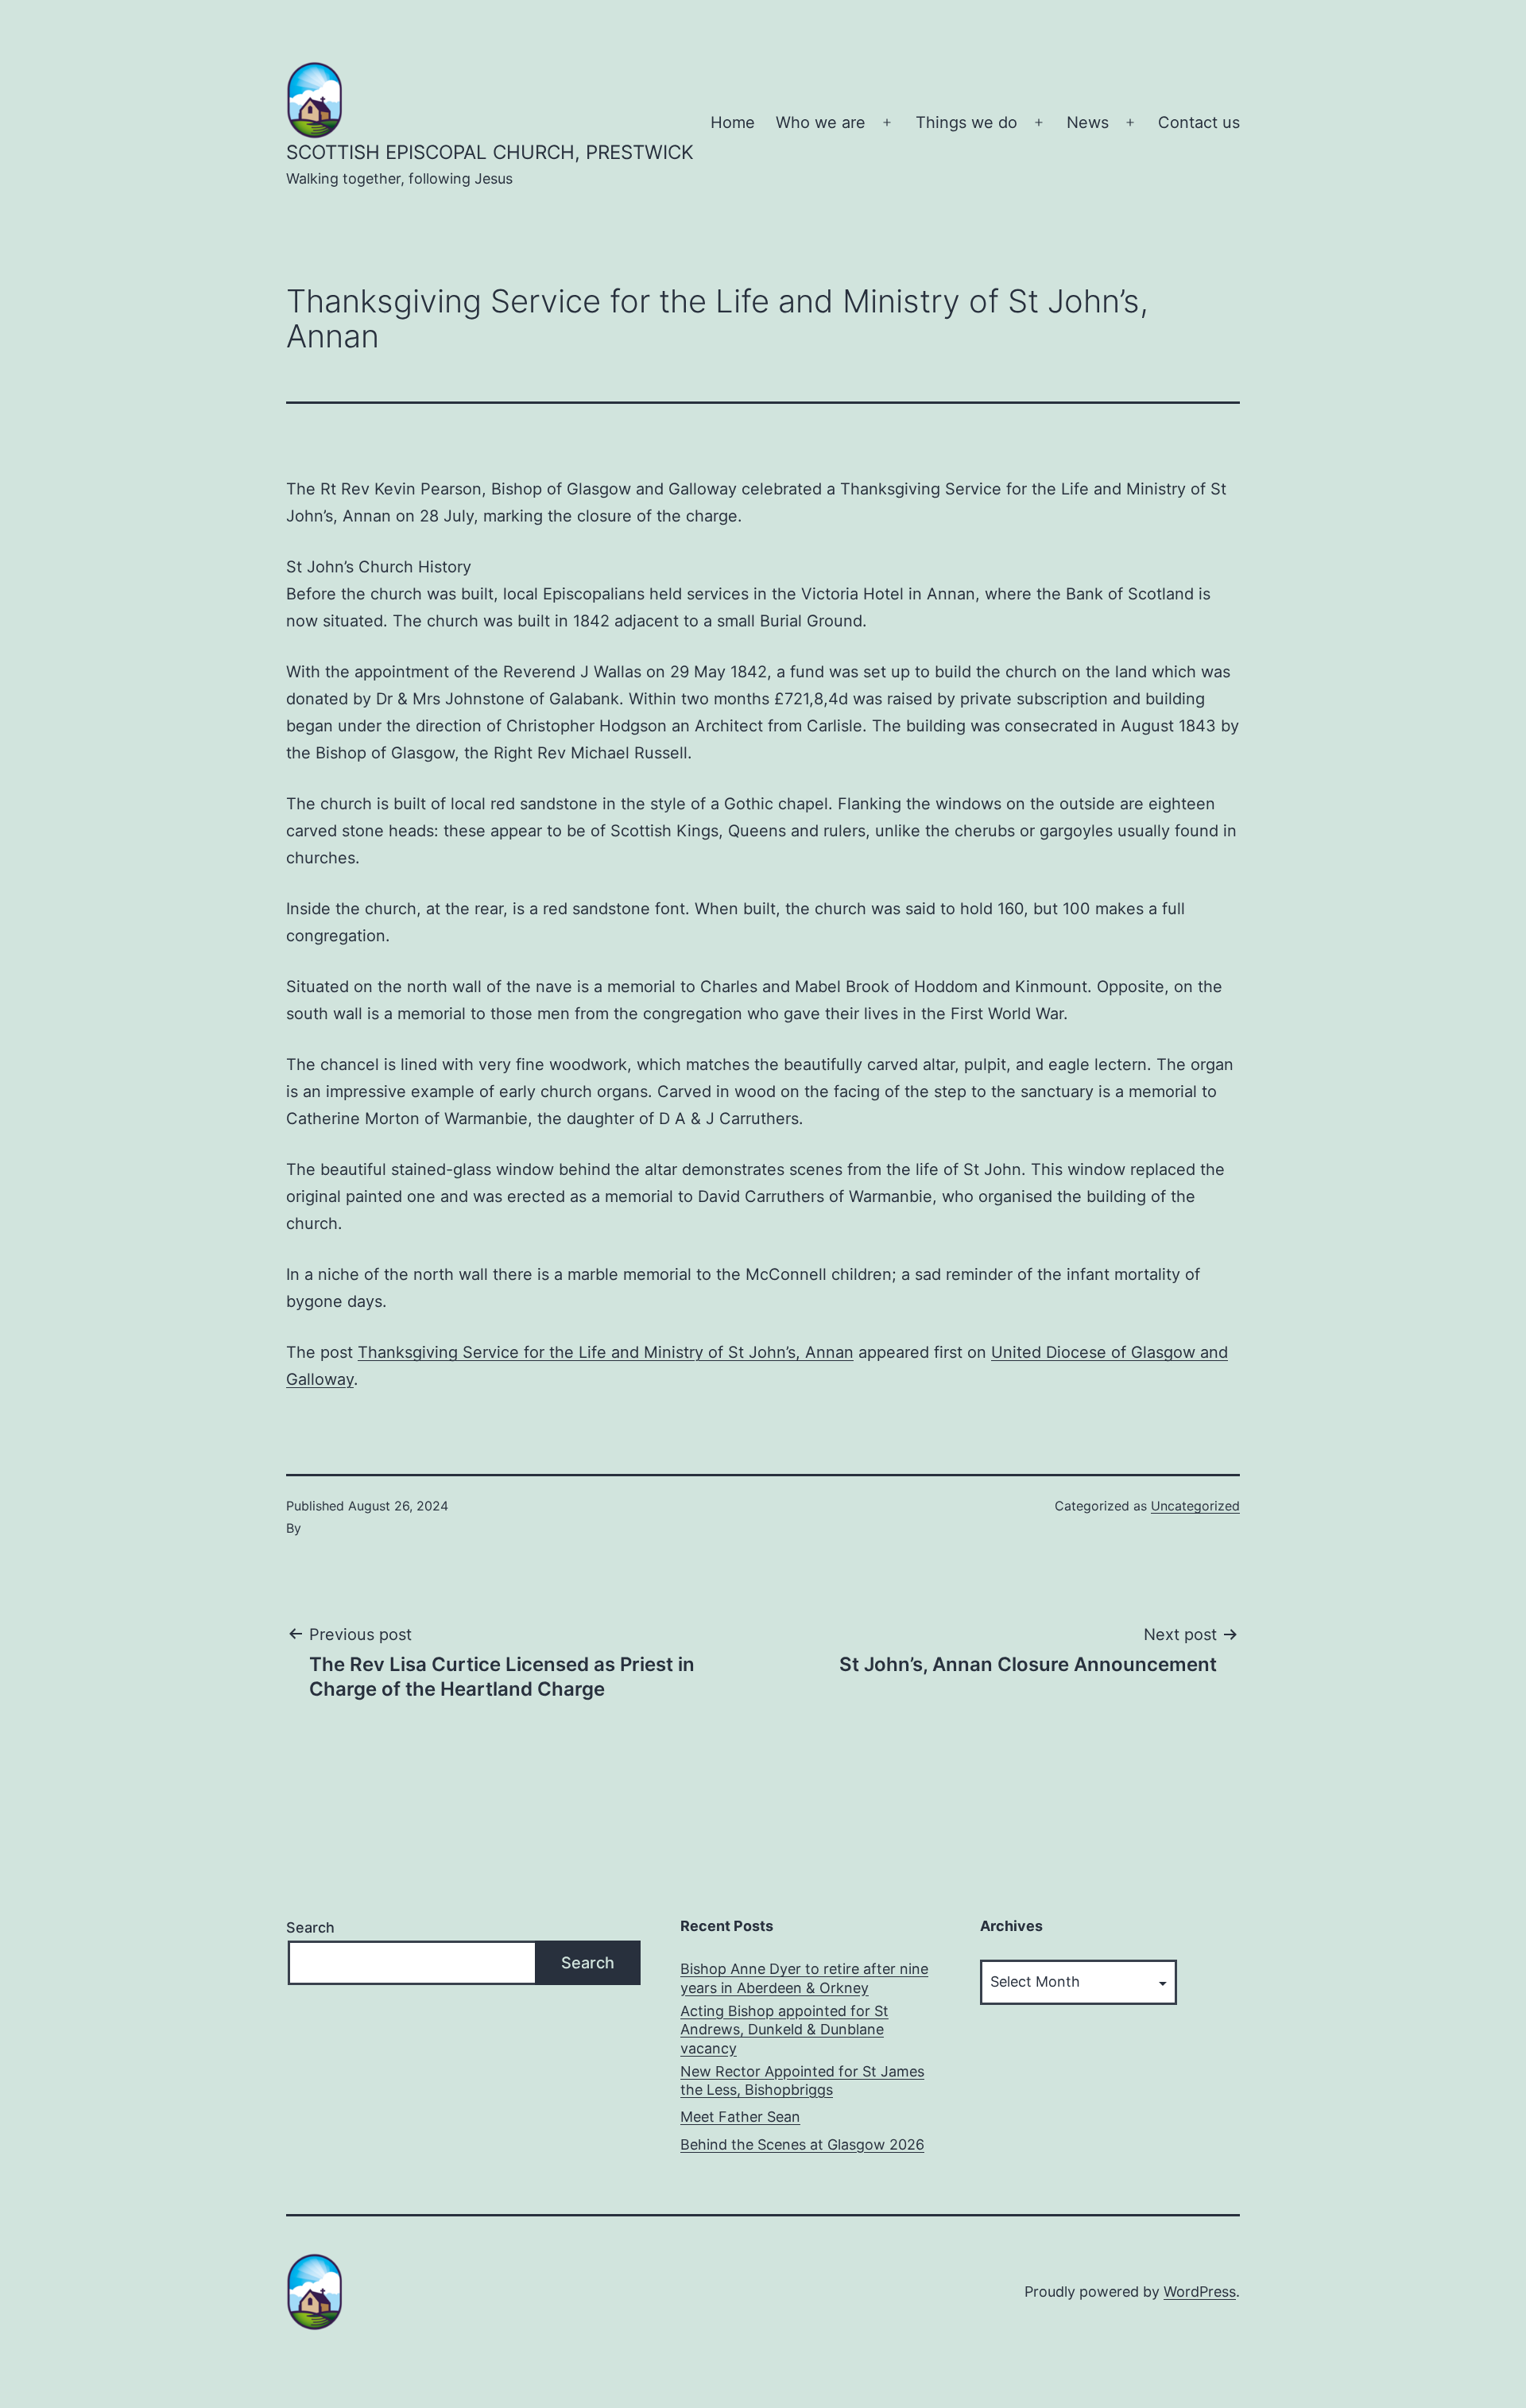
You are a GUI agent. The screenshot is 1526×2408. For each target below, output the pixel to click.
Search (310, 1927)
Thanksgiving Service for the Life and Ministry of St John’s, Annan (606, 1352)
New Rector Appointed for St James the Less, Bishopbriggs (802, 2080)
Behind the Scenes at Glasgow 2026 (802, 2144)
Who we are (821, 122)
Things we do (966, 122)
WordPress (1200, 2292)
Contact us (1199, 122)
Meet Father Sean (740, 2117)
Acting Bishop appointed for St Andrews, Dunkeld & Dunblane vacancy (784, 2030)
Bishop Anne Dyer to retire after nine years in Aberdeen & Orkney (804, 1978)
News (1088, 122)
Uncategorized (1195, 1506)
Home (733, 122)
